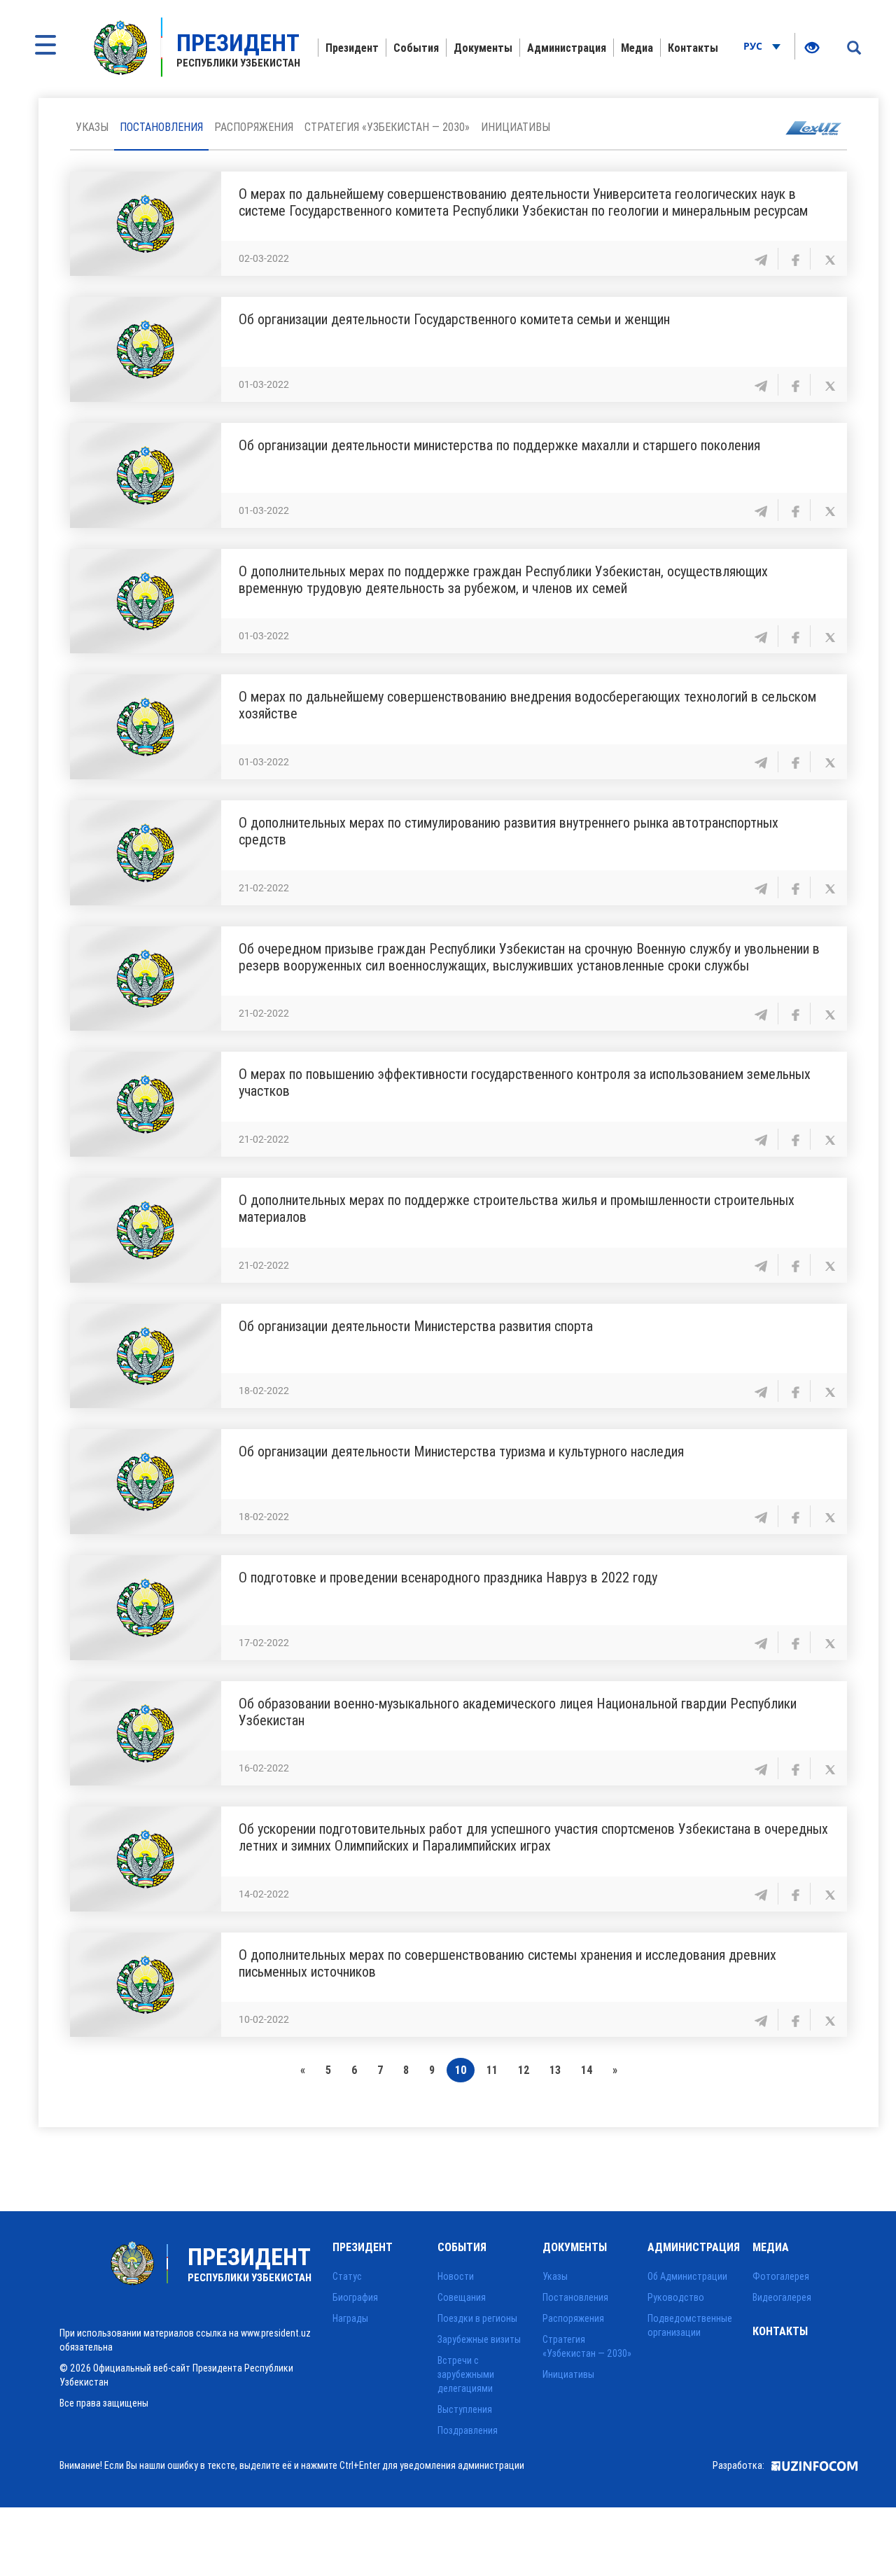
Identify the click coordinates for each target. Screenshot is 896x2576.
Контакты (693, 48)
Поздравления (468, 2430)
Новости (456, 2276)
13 (555, 2070)
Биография (355, 2297)
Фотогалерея (781, 2276)
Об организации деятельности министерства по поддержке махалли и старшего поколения (499, 445)
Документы (483, 48)
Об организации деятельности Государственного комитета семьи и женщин (454, 319)
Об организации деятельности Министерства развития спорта (416, 1326)
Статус (347, 2276)
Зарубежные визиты (479, 2339)
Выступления (465, 2409)
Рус (754, 46)
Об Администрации (687, 2276)
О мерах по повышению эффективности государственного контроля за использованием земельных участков (525, 1082)
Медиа (637, 48)
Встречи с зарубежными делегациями (466, 2374)
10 (461, 2070)
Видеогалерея (782, 2297)
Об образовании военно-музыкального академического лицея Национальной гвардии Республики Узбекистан (518, 1712)
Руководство (676, 2297)
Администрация (567, 48)
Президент (352, 48)
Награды (350, 2318)
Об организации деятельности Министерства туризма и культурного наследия (461, 1451)
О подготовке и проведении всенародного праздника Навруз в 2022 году (448, 1577)
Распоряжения (254, 127)
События (416, 48)
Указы (92, 127)
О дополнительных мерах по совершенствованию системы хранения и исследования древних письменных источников (507, 1963)
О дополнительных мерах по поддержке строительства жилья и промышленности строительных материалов (517, 1208)
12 (524, 2070)
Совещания (462, 2297)
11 (492, 2070)
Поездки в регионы (477, 2318)
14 (587, 2070)
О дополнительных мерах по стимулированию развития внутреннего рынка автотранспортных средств (509, 831)
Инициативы (516, 127)
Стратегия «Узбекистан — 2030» (387, 127)
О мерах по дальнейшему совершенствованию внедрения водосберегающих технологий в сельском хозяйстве (527, 705)
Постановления (161, 127)
